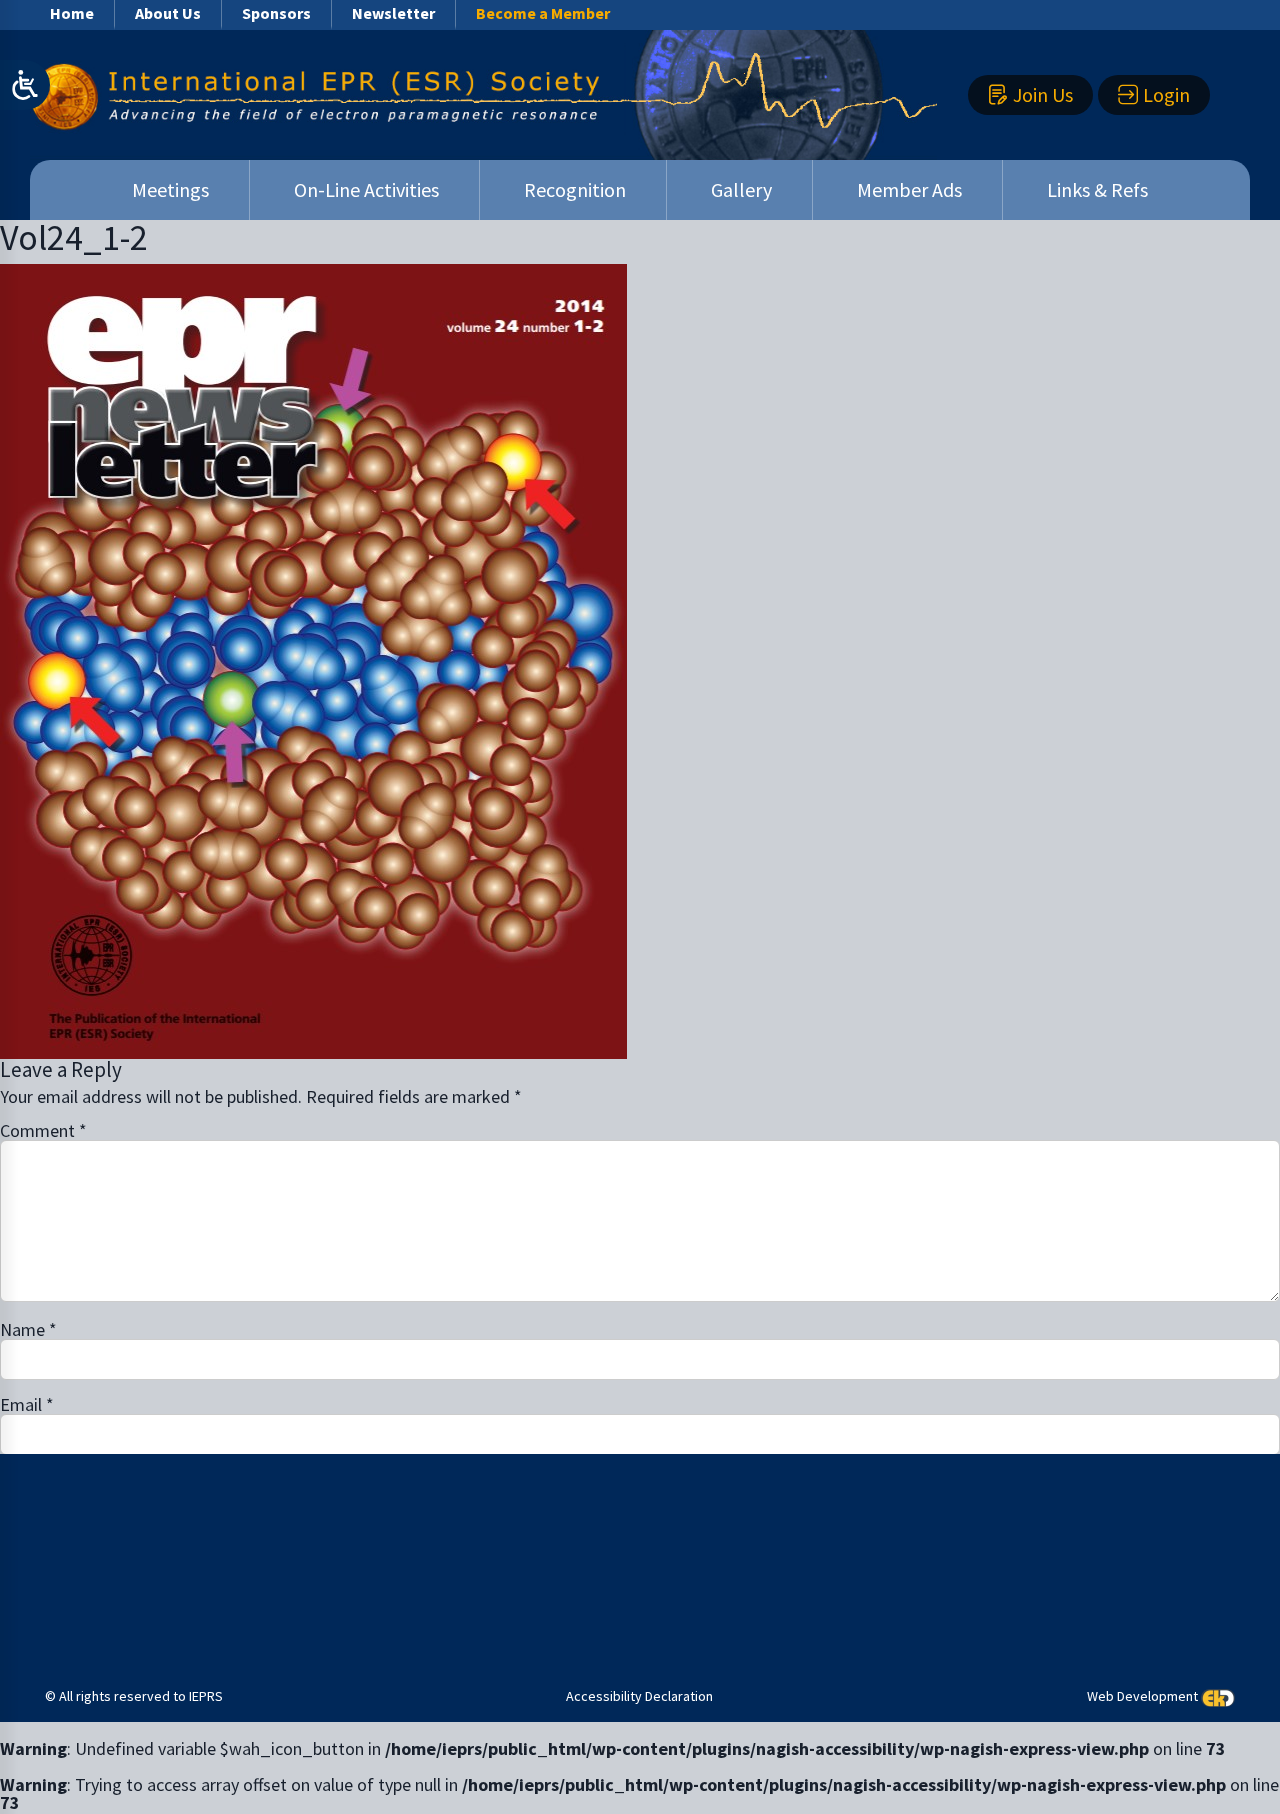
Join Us (1043, 94)
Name (28, 1330)
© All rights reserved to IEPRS (134, 1696)
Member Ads (909, 189)
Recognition (575, 189)
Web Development (1142, 1697)
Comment (43, 1131)
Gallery (741, 189)
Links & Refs (1097, 189)
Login (1166, 94)
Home (72, 13)
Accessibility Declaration (639, 1696)
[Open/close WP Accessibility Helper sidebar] (25, 85)
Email (27, 1405)
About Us (168, 13)
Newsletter (393, 13)
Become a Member (543, 13)
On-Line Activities (366, 189)
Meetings (170, 189)
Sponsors (276, 13)
